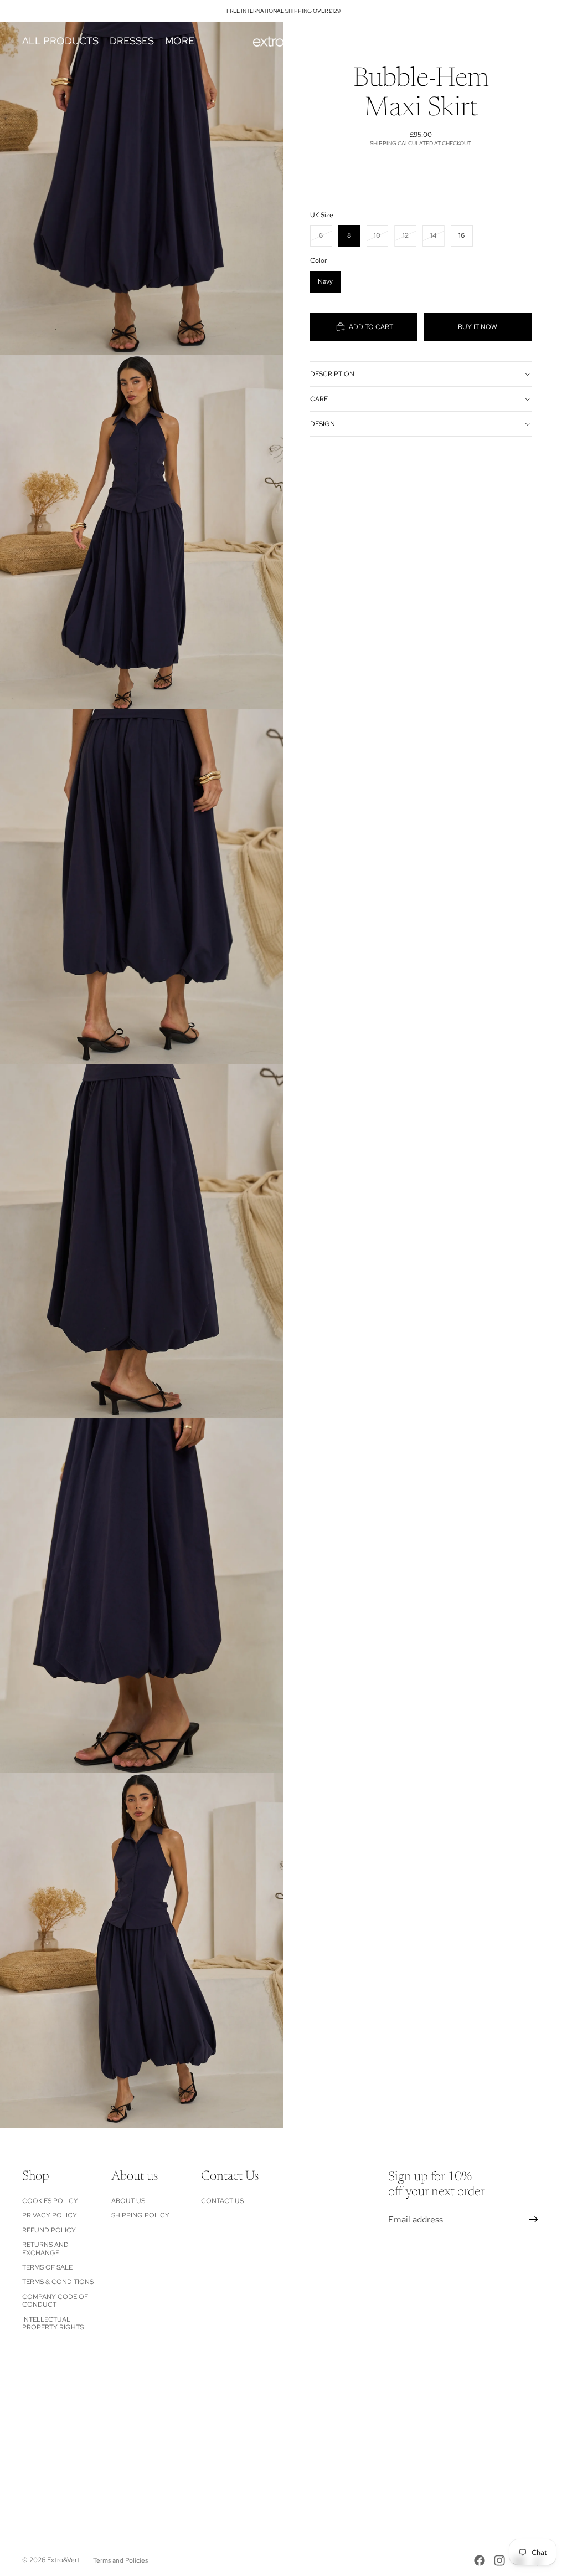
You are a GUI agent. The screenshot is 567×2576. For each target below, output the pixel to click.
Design (323, 424)
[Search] (485, 41)
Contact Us (222, 2201)
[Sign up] (534, 2220)
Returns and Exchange (45, 2249)
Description (332, 374)
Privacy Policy (50, 2215)
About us (128, 2201)
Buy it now (478, 327)
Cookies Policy (50, 2201)
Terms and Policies (120, 2560)
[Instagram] (499, 2560)
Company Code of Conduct (55, 2301)
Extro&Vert (63, 2560)
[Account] (508, 41)
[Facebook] (480, 2560)
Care (319, 399)
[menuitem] (180, 41)
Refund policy (49, 2230)
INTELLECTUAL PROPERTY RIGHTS (53, 2323)
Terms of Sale (47, 2267)
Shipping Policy (140, 2215)
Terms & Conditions (58, 2282)
